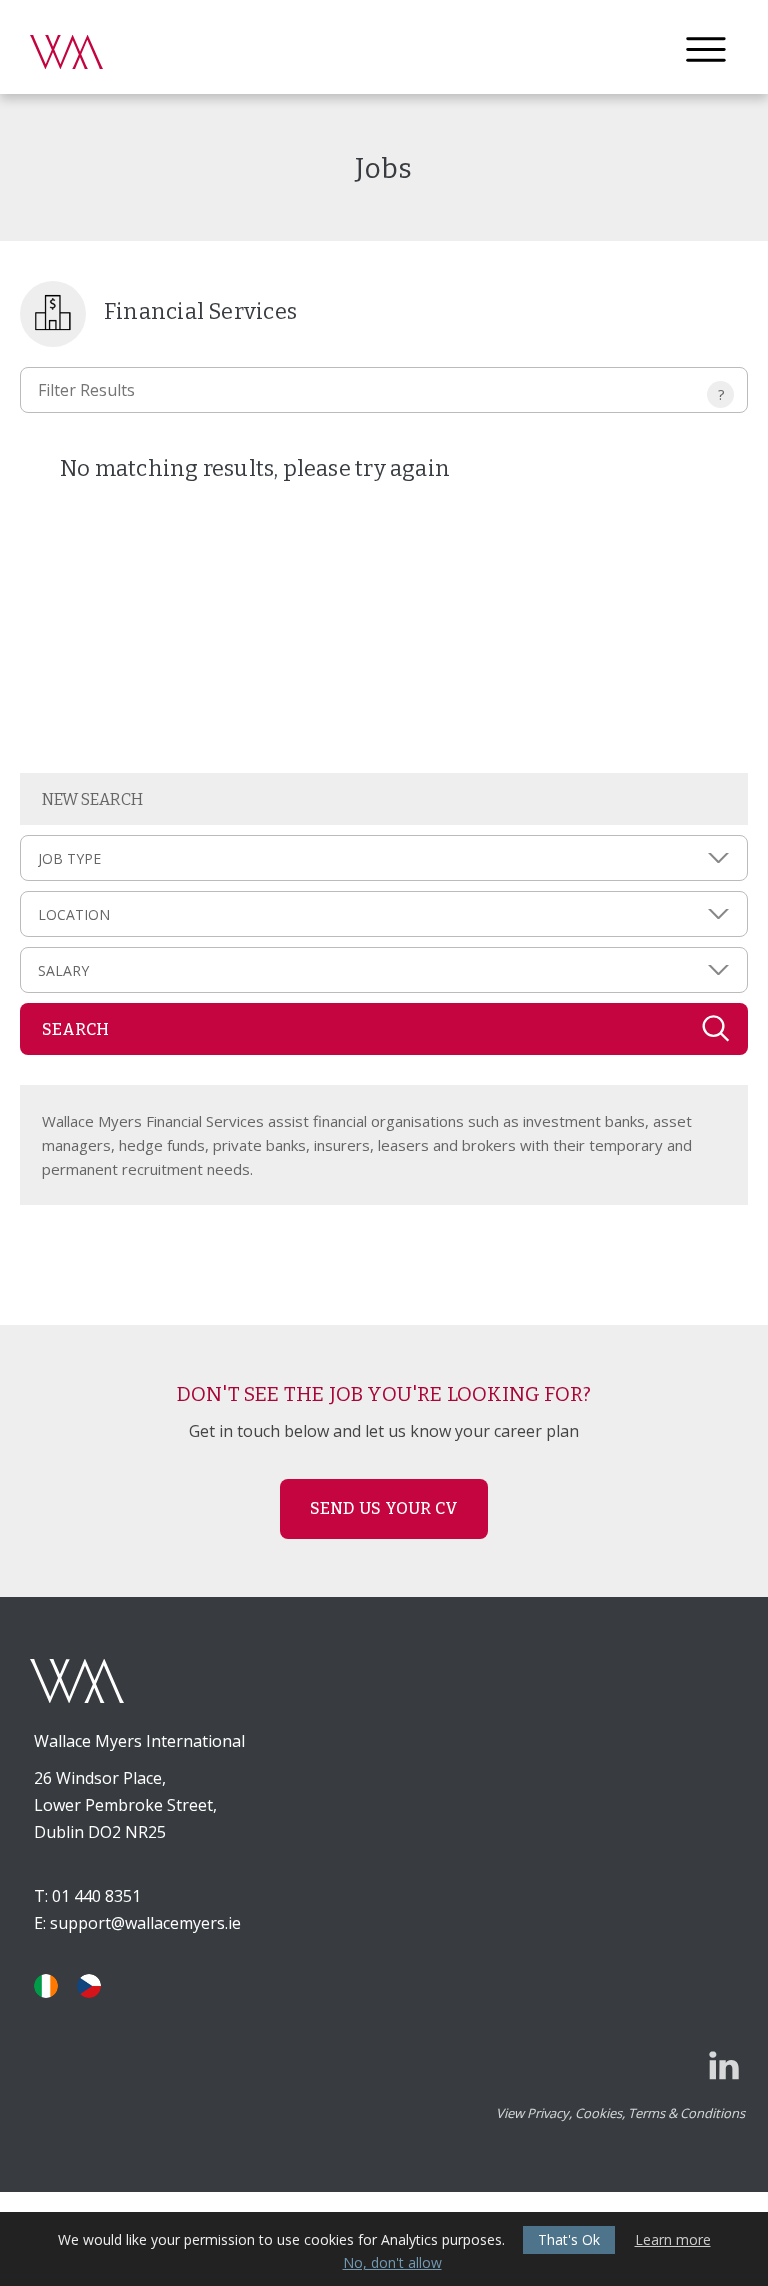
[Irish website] (46, 1986)
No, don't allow (392, 2263)
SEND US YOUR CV (384, 1508)
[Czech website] (89, 1986)
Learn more (673, 2240)
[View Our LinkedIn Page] (724, 2065)
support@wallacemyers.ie (145, 1923)
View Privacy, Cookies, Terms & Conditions (620, 2113)
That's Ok (569, 2239)
